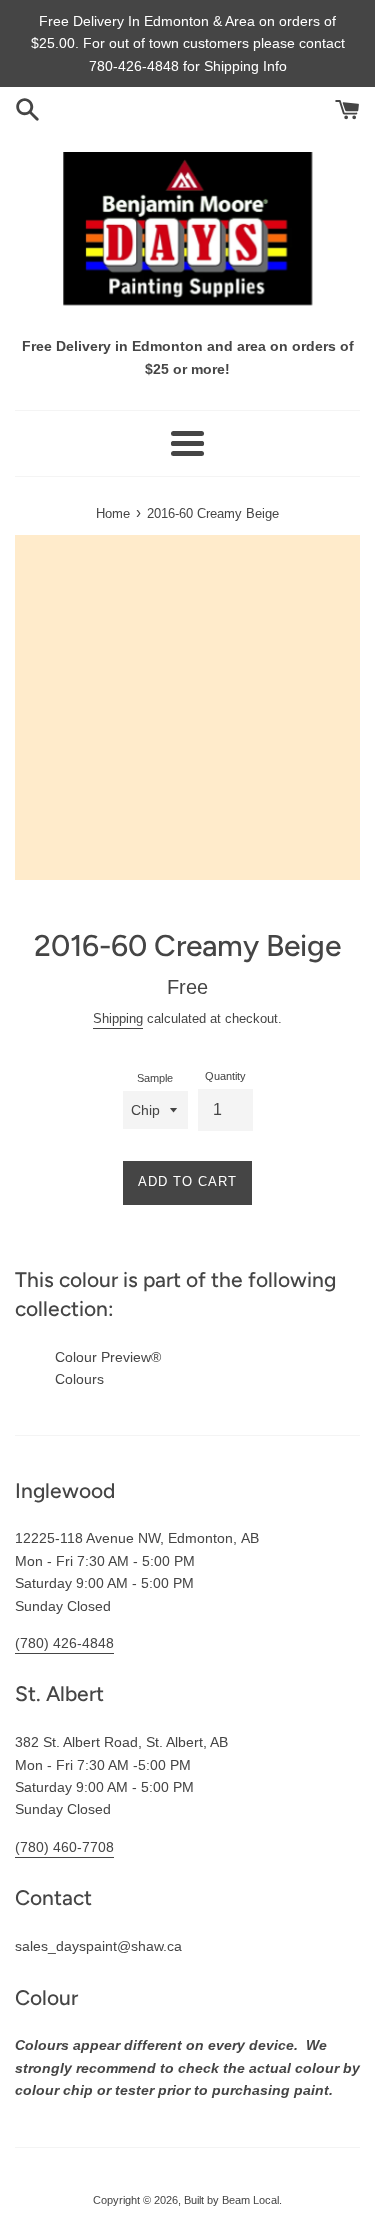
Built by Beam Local (231, 2200)
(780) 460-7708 (64, 1847)
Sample (155, 1078)
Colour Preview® (108, 1357)
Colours (79, 1379)
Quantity (225, 1076)
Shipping (118, 1018)
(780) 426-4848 (64, 1643)
